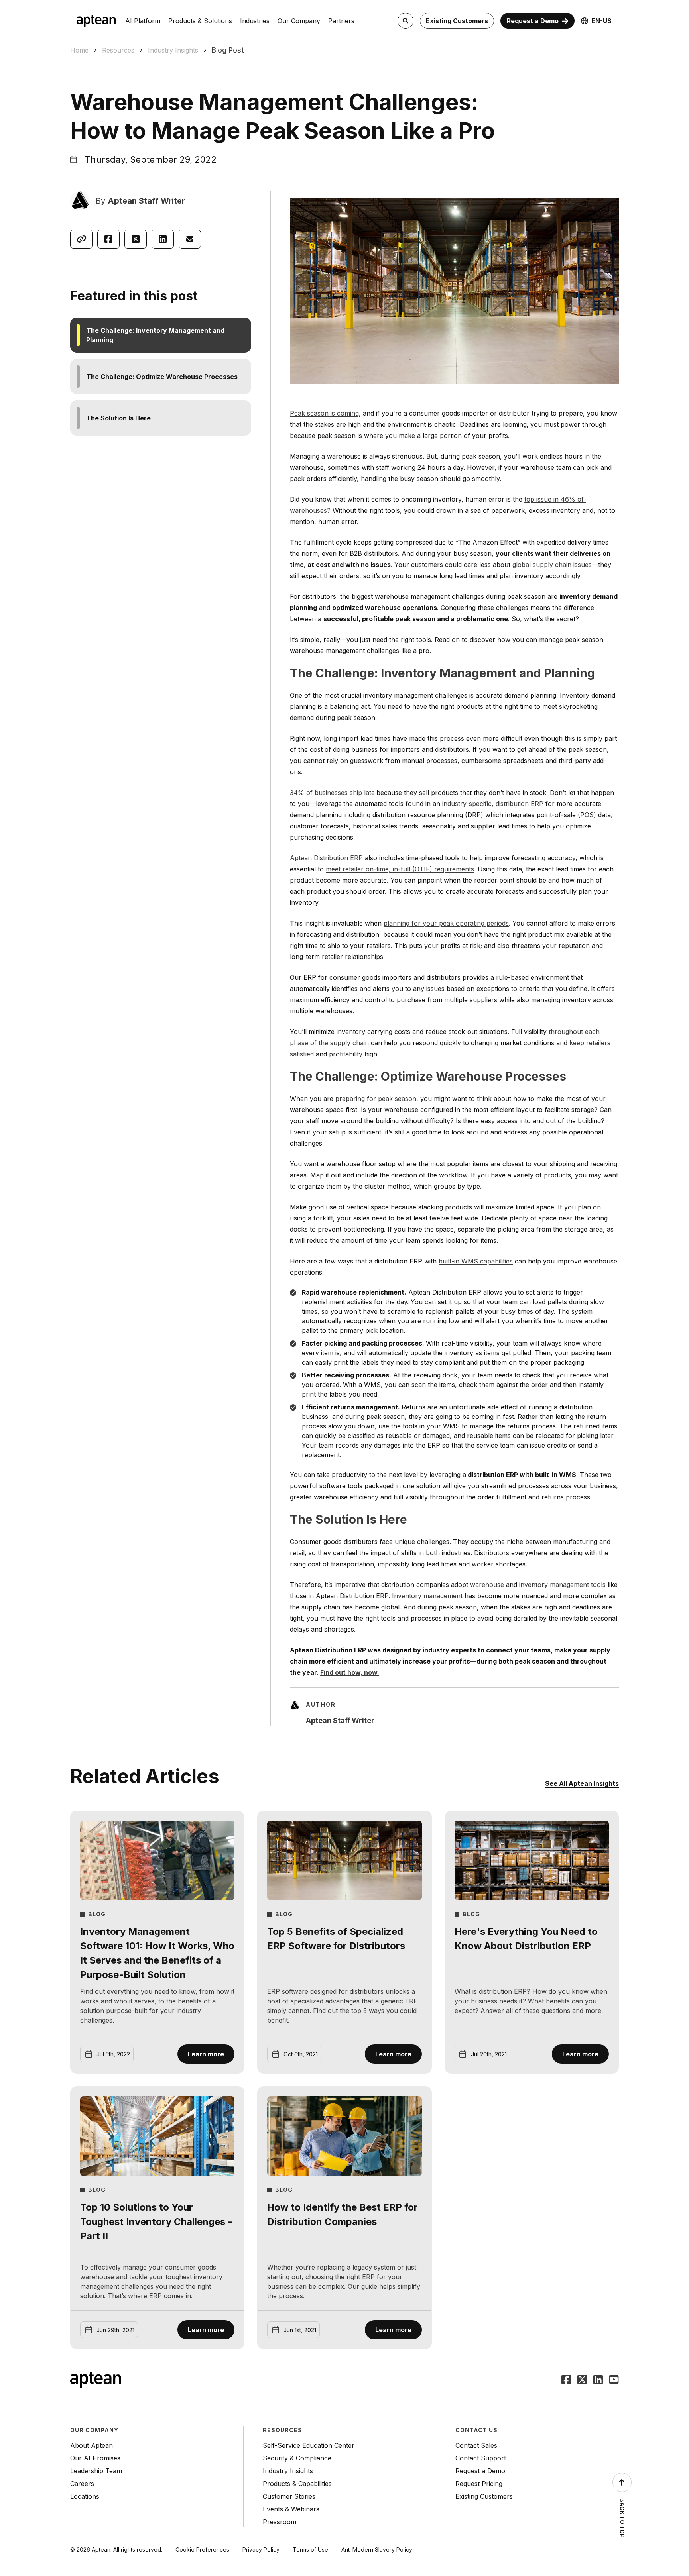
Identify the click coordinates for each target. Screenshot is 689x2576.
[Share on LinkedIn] (163, 239)
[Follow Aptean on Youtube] (614, 2380)
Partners (341, 21)
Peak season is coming (324, 413)
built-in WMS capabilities (476, 1261)
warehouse (487, 1585)
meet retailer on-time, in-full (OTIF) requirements (400, 869)
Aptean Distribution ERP (326, 858)
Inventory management (427, 1596)
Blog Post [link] (228, 50)
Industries (255, 21)
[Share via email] (190, 239)
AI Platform (143, 21)
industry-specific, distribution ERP (493, 804)
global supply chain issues (552, 565)
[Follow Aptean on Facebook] (566, 2380)
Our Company (299, 21)
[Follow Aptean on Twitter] (582, 2380)
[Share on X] (136, 239)
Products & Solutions (200, 21)
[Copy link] (81, 239)
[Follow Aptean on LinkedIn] (598, 2380)
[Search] (406, 21)
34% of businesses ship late (332, 793)
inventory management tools (562, 1585)
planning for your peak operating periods (446, 923)
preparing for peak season (376, 1099)
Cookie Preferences (202, 2550)
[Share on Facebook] (108, 239)
